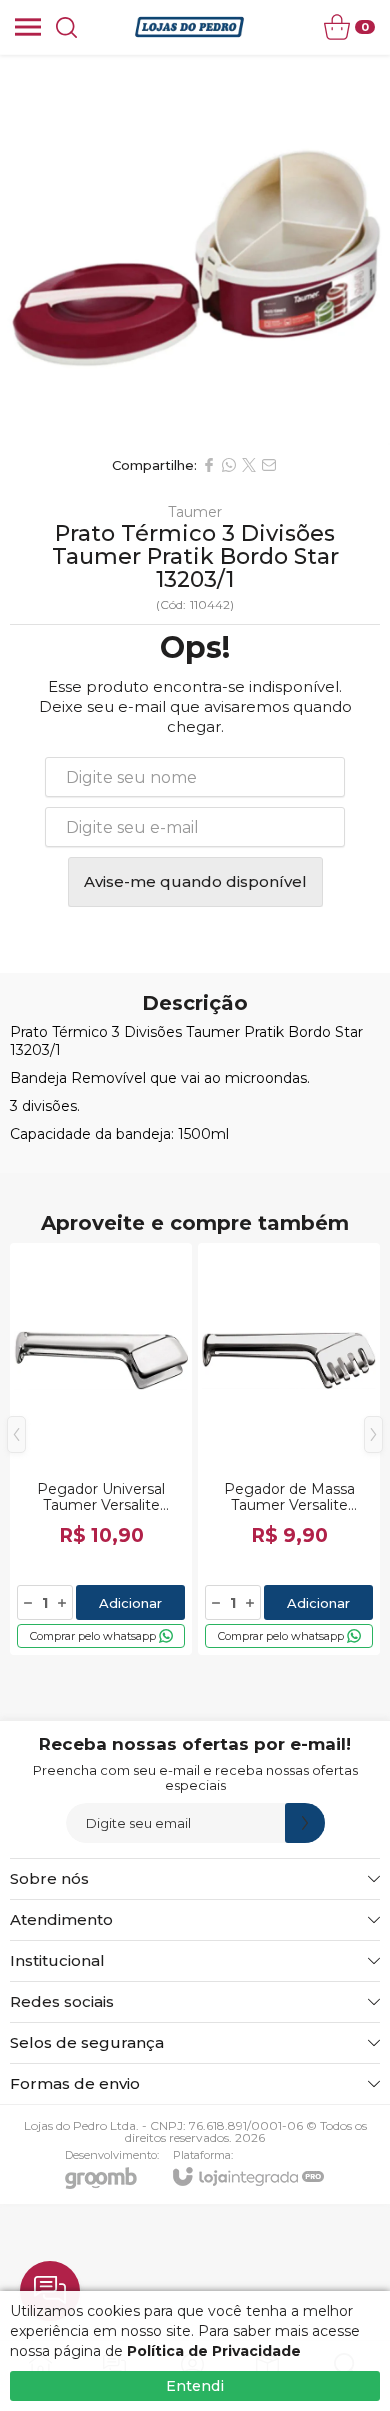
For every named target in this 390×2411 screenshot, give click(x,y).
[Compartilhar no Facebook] (209, 465)
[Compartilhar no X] (249, 465)
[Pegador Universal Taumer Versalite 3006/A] (101, 1449)
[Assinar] (305, 1823)
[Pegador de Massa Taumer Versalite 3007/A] (289, 1449)
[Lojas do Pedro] (189, 27)
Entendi (195, 2386)
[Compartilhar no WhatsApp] (229, 465)
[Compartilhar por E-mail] (269, 465)
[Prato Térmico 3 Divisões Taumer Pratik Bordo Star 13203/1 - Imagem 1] (195, 250)
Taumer (195, 512)
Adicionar (130, 1603)
